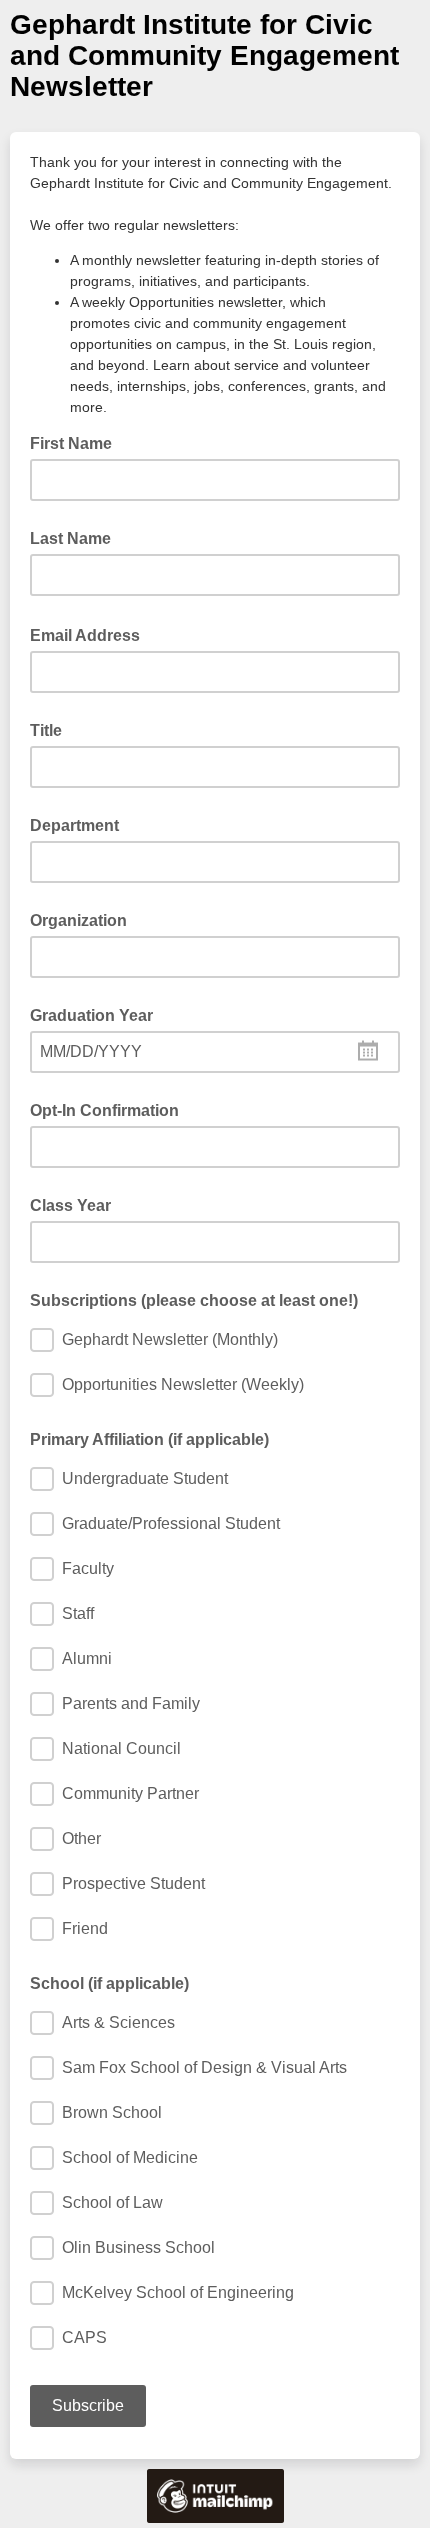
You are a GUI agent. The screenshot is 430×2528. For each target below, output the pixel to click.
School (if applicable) (109, 1983)
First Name (71, 443)
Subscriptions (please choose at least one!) (194, 1300)
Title (46, 730)
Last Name (70, 538)
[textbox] (215, 1052)
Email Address (91, 634)
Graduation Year (91, 1015)
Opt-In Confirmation (104, 1110)
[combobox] (215, 1052)
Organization (78, 920)
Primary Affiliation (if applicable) (149, 1439)
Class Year (70, 1205)
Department (74, 825)
